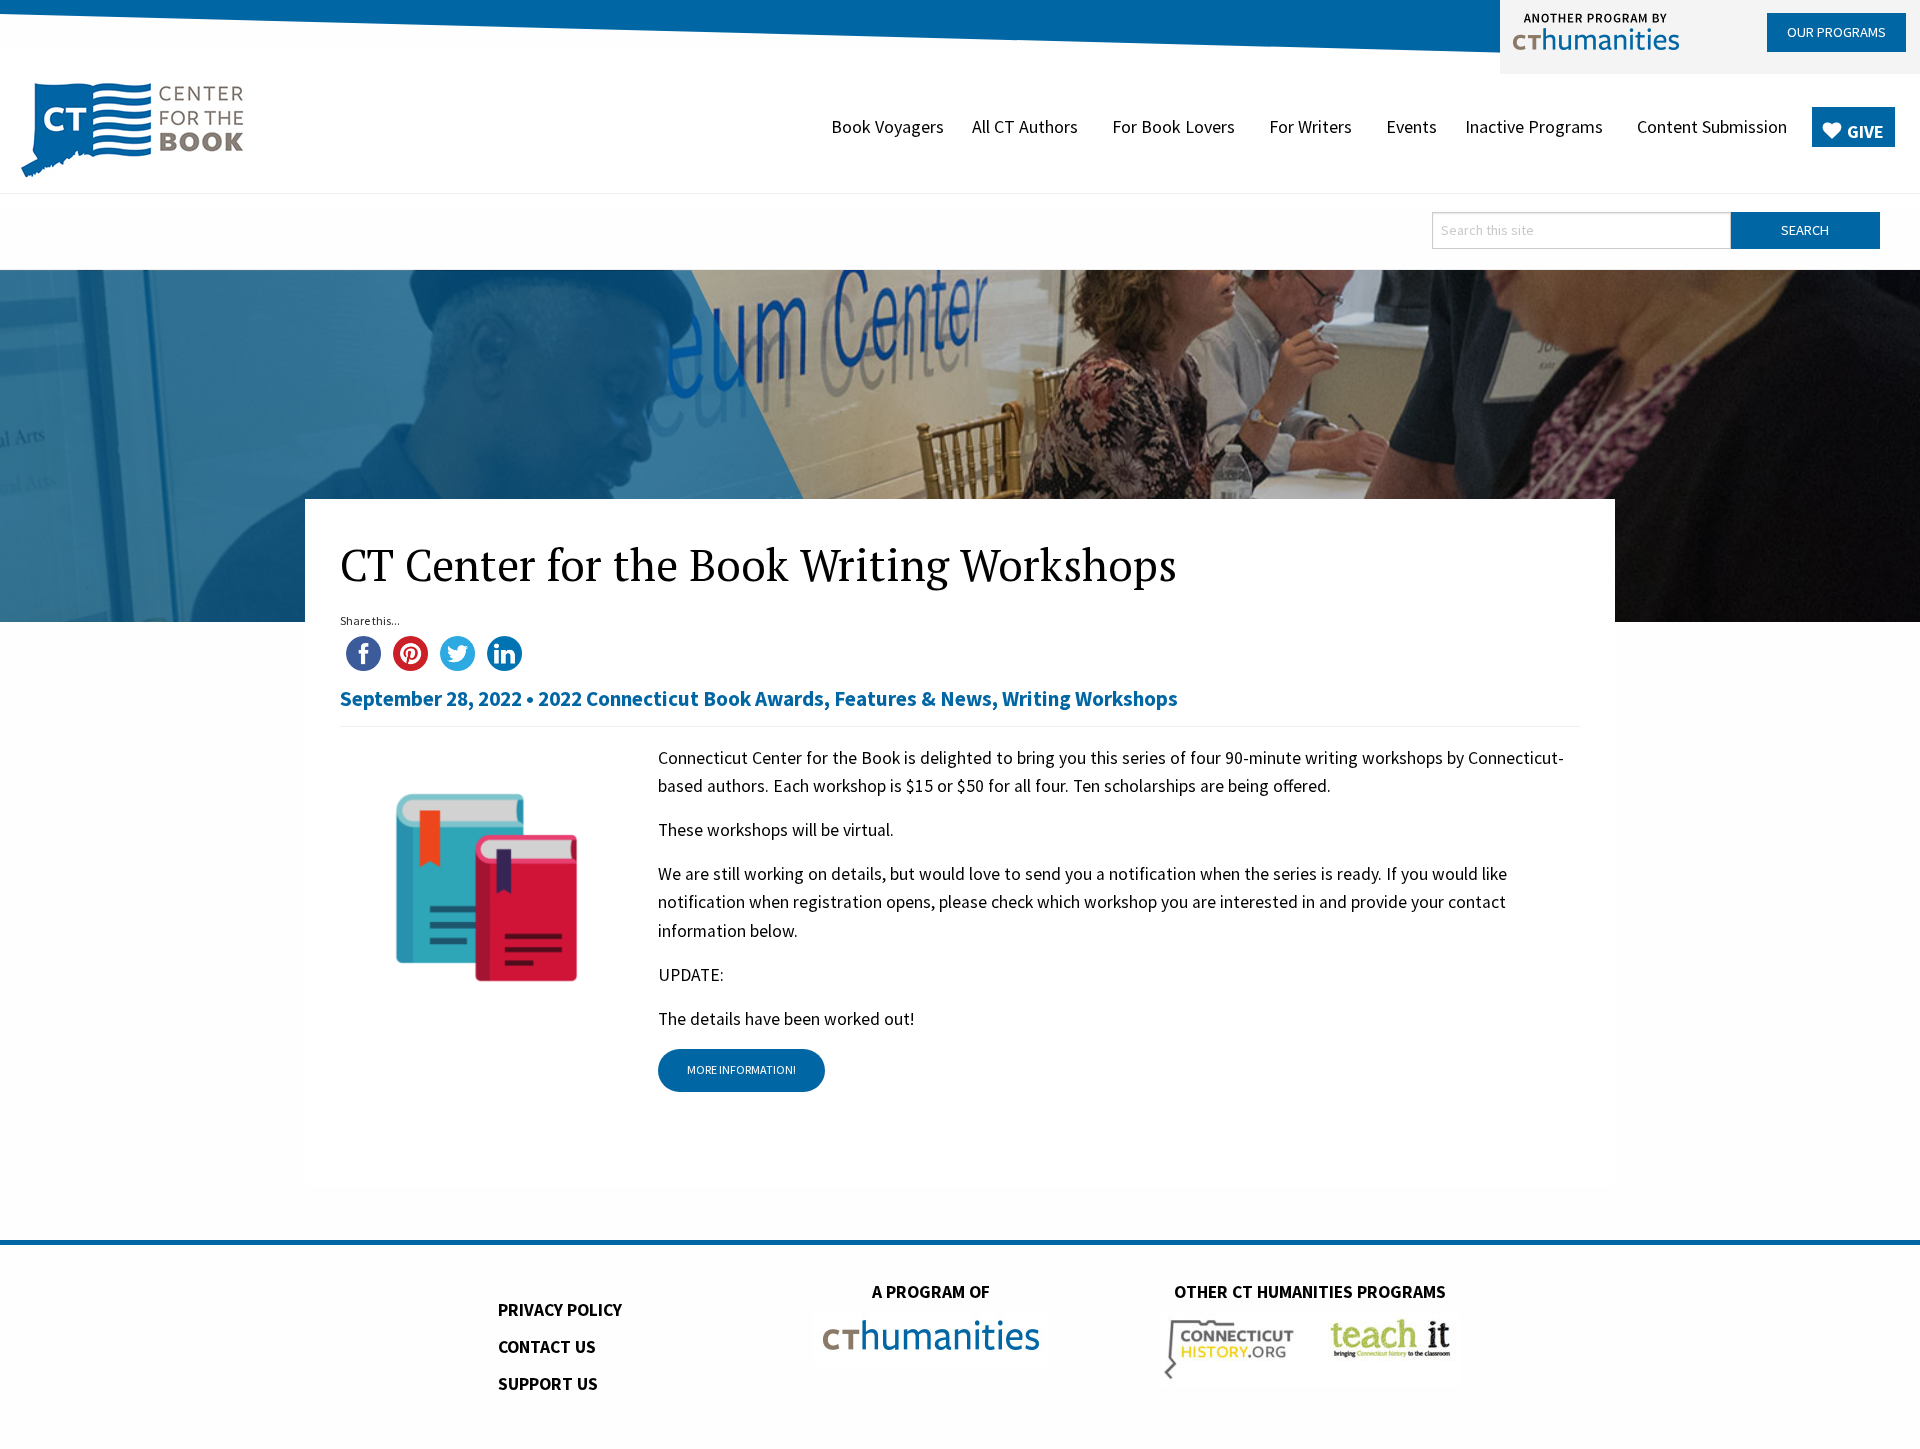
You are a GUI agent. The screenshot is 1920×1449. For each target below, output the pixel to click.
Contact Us (547, 1347)
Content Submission (1712, 126)
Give (1865, 131)
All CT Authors (1025, 126)
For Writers (1310, 126)
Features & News (913, 698)
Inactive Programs (1534, 126)
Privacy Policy (560, 1310)
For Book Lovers (1173, 126)
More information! (741, 1069)
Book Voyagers (887, 126)
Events (1411, 126)
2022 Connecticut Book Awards (681, 698)
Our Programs (1836, 32)
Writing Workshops (1090, 698)
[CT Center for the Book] (132, 127)
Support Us (548, 1384)
